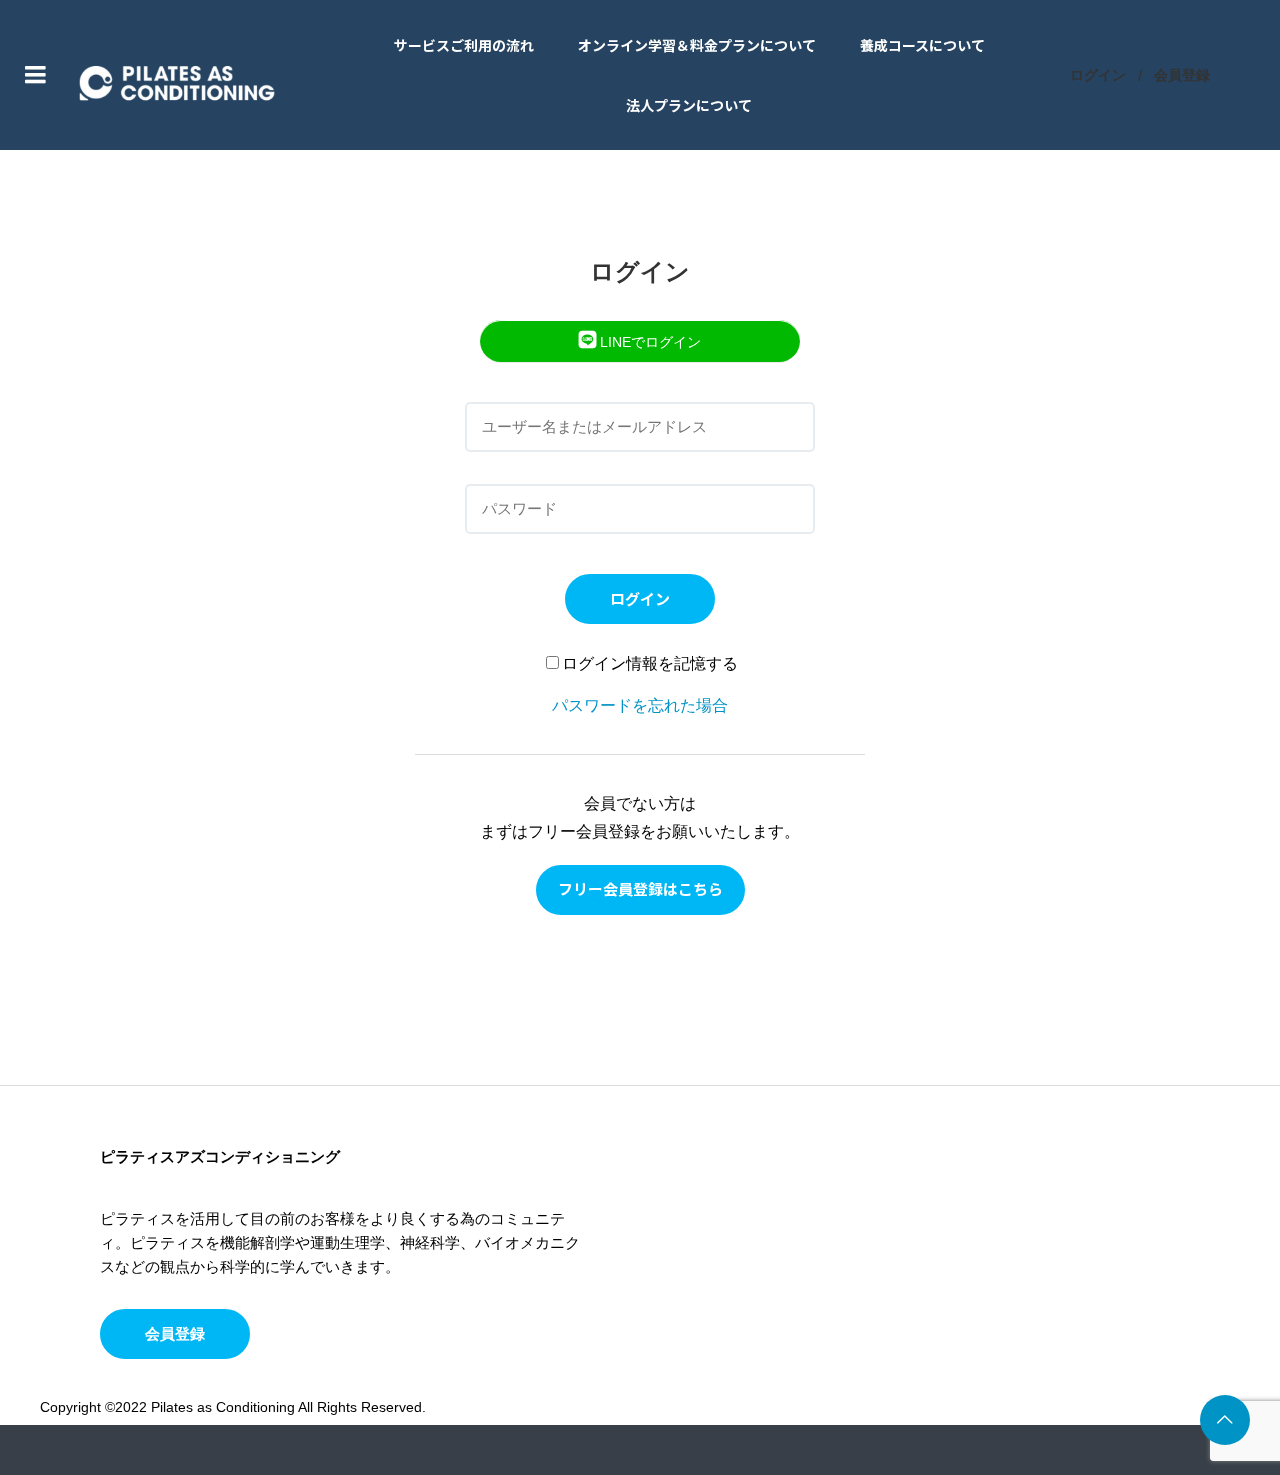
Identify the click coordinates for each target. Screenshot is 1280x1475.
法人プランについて (689, 105)
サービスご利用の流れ (464, 45)
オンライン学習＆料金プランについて (697, 45)
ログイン (1098, 75)
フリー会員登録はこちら (640, 888)
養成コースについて (922, 45)
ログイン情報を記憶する (650, 663)
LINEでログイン (648, 342)
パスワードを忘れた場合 (640, 705)
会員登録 (1182, 75)
